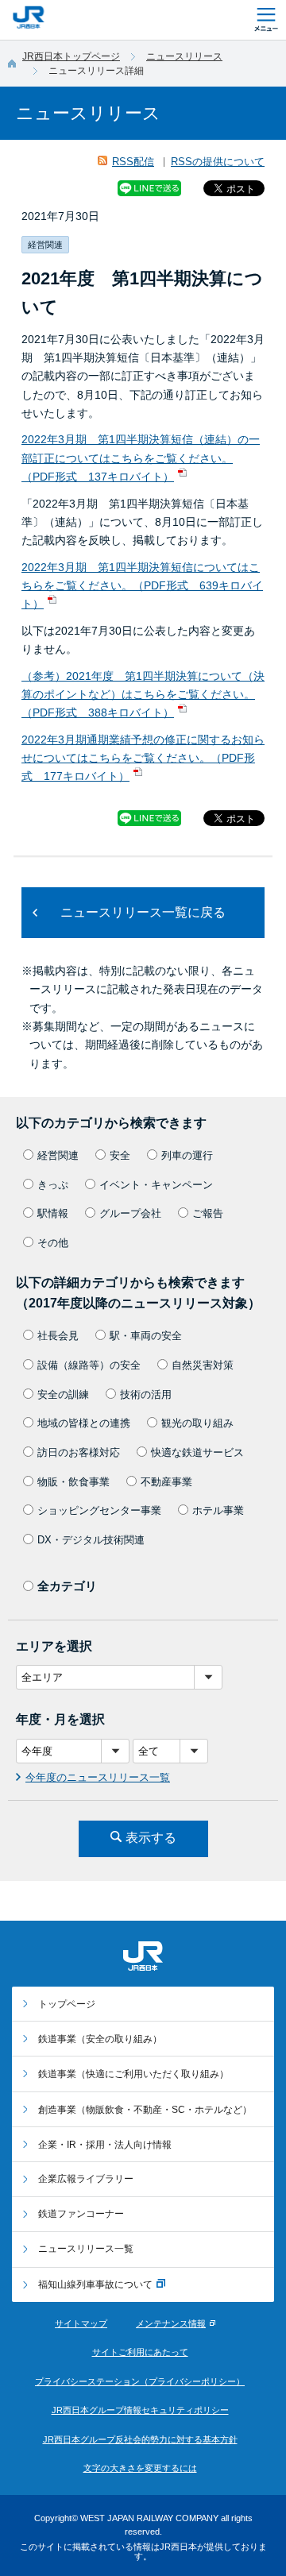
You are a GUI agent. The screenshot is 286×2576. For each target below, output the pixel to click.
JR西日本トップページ (71, 56)
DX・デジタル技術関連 (91, 1540)
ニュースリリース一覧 (86, 2249)
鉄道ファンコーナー (81, 2214)
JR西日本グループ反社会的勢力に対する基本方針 (140, 2439)
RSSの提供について (218, 162)
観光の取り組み (197, 1423)
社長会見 (58, 1336)
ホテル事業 (218, 1510)
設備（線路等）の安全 (89, 1365)
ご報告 (208, 1213)
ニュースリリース (184, 56)
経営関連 (58, 1155)
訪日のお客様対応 (79, 1452)
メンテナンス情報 (171, 2323)
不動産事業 (166, 1482)
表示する (151, 1838)
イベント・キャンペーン (156, 1185)
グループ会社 (130, 1213)
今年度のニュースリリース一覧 (98, 1777)
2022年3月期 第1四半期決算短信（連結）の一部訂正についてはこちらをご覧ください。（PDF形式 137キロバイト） (141, 458)
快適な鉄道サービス (197, 1452)
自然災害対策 (203, 1365)
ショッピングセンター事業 (99, 1510)
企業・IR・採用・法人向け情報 (105, 2145)
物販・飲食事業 (73, 1482)
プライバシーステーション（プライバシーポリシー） (140, 2381)
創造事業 (145, 2110)
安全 (120, 1155)
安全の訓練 (63, 1394)
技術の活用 (146, 1394)
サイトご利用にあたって (140, 2352)
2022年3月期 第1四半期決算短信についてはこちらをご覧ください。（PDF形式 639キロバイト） (142, 586)
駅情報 (53, 1213)
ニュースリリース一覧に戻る (143, 912)
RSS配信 (133, 162)
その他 (53, 1243)
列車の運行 (187, 1155)
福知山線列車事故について (95, 2284)
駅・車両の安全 (146, 1336)
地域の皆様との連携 (84, 1423)
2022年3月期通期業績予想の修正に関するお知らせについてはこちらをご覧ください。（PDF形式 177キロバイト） (143, 758)
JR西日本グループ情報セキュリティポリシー (140, 2410)
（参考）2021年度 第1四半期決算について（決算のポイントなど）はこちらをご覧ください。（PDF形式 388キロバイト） (143, 695)
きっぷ (53, 1185)
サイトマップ (81, 2323)
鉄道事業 (100, 2039)
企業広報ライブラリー (86, 2179)
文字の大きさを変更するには (140, 2468)
